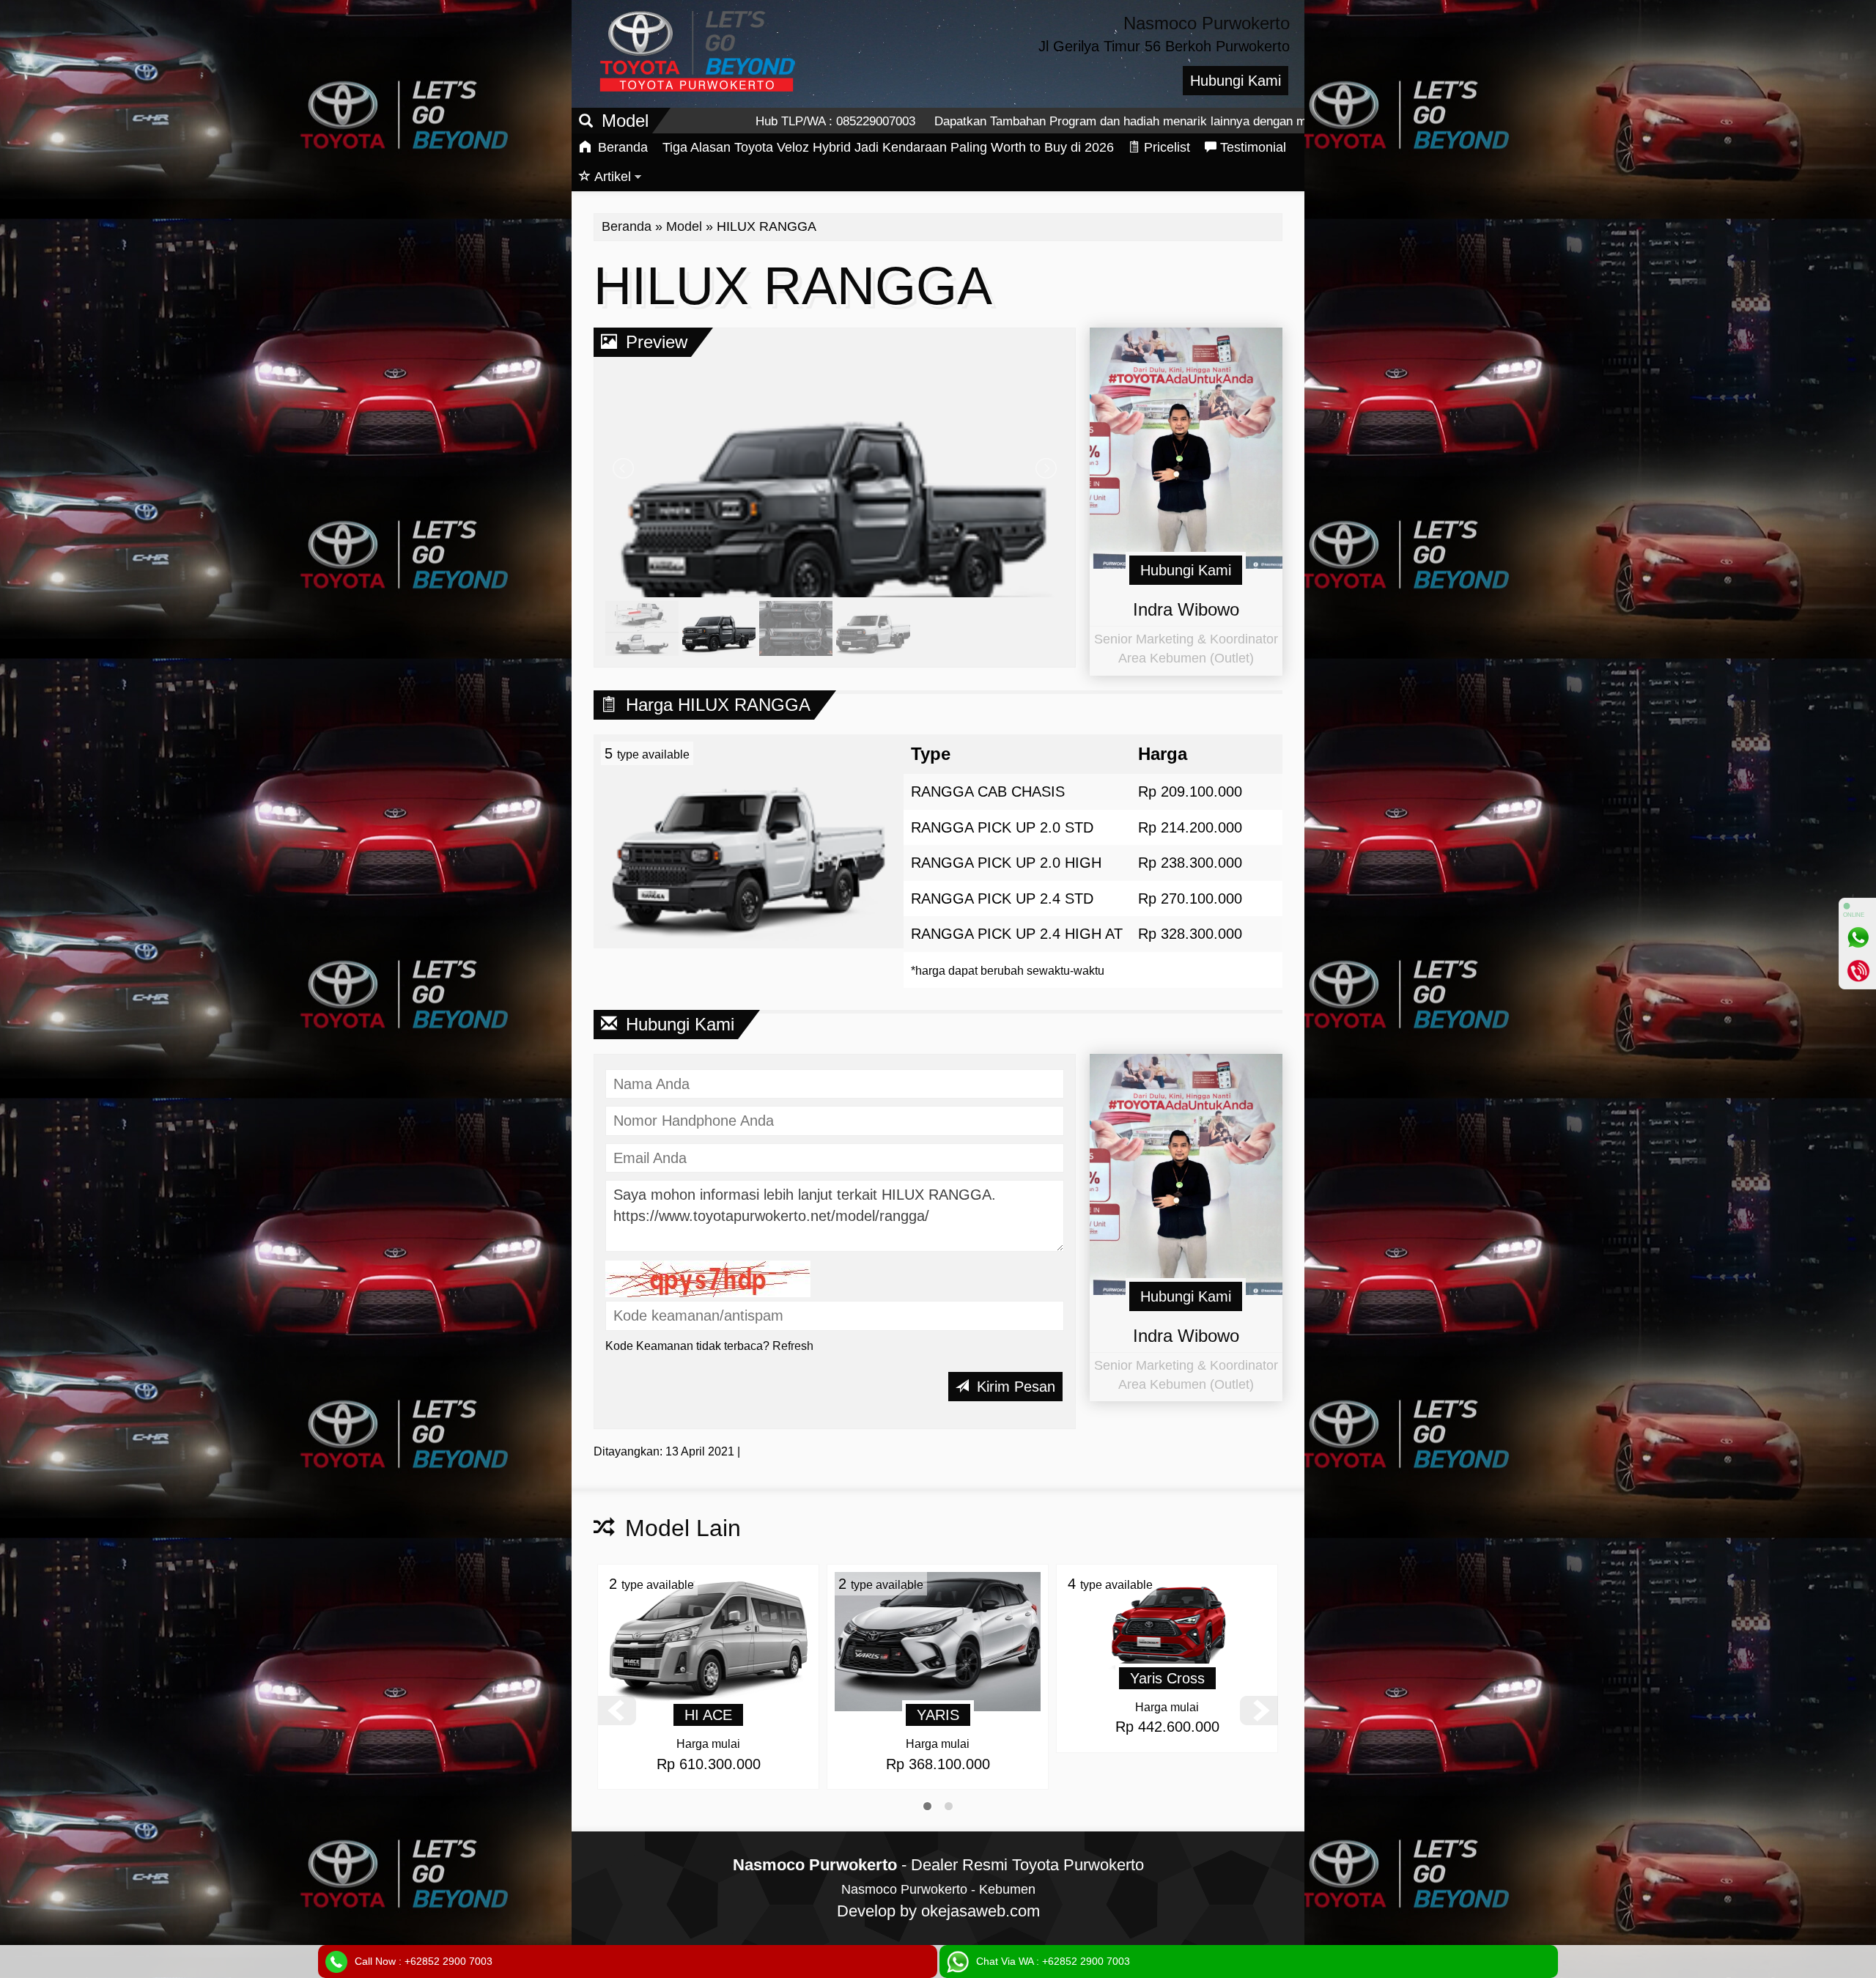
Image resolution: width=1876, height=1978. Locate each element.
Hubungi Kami (1236, 81)
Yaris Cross (938, 1678)
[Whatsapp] (1858, 937)
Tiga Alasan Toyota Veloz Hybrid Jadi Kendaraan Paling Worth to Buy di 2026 (888, 147)
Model (684, 226)
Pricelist (1167, 147)
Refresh (793, 1346)
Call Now (424, 1961)
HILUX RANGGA (793, 286)
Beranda (621, 147)
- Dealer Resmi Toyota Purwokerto (938, 1865)
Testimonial (1253, 147)
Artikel (613, 177)
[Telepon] (1858, 970)
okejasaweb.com (981, 1911)
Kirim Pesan (1014, 1387)
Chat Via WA (1053, 1961)
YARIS (709, 1715)
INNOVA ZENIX (1167, 1715)
